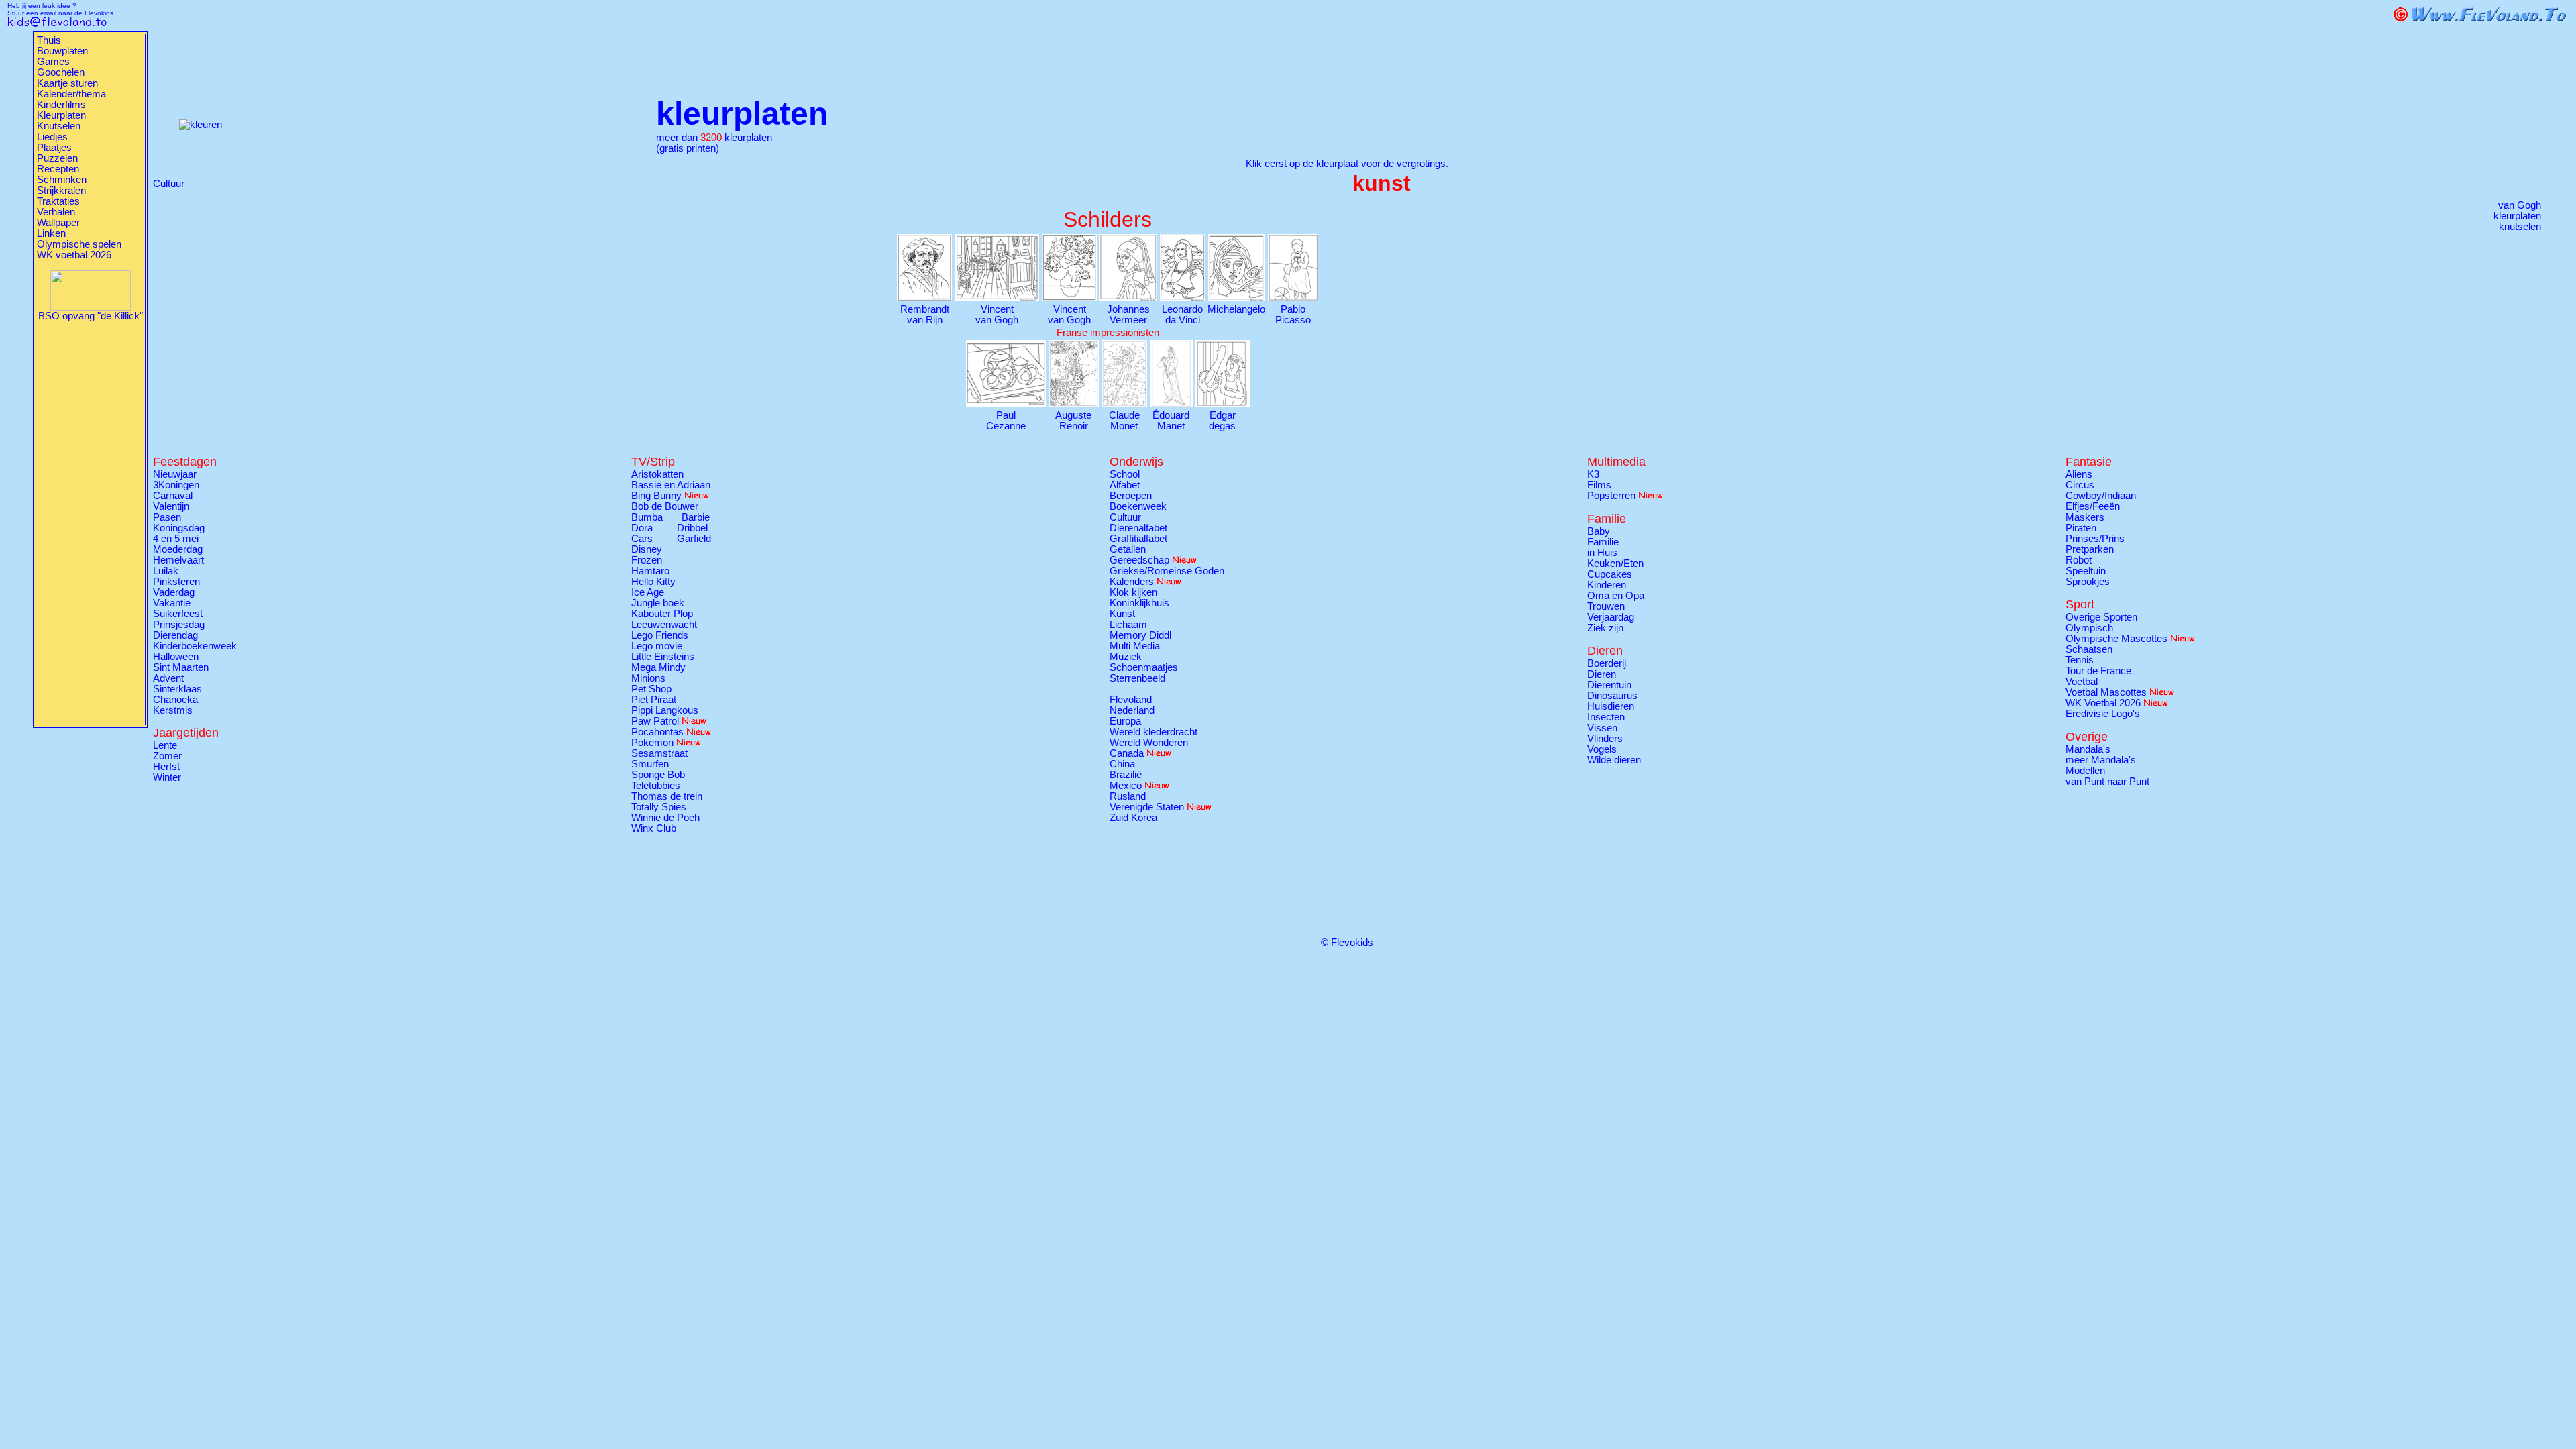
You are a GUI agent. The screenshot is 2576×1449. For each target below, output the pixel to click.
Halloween (176, 657)
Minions (648, 678)
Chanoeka (175, 700)
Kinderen (1607, 585)
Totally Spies (659, 807)
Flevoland (1131, 700)
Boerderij (1607, 663)
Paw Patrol (655, 721)
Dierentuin (1609, 685)
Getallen (1128, 549)
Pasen (167, 517)
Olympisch (2089, 628)
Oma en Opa (1616, 596)
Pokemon (652, 743)
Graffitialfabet (1138, 539)
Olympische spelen (79, 244)
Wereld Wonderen (1149, 743)
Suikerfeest (178, 614)
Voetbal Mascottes (2106, 692)
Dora (642, 528)
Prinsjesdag (179, 625)
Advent (168, 678)
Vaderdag (174, 592)
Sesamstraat (659, 753)
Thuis (49, 40)
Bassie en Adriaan (671, 485)
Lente (165, 745)
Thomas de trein (667, 796)
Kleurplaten (61, 115)
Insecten (1606, 717)
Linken (51, 233)
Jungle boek (658, 603)
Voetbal (2082, 682)
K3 (1593, 474)
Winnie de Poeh (665, 818)
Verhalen (56, 212)
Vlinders (1605, 739)
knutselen (2520, 227)
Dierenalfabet (1138, 528)
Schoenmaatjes (1144, 667)
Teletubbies (656, 786)
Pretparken (2090, 549)
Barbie (696, 517)
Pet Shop (651, 689)
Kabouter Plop (662, 614)
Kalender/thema (71, 94)
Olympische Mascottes (2116, 639)
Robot (2079, 560)
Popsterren (1611, 496)
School (1125, 474)
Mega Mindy (658, 667)
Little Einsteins (663, 657)
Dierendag (175, 635)
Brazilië (1126, 775)
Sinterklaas (177, 689)
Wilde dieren (1614, 760)
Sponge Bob (658, 775)
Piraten (2081, 528)
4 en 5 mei (176, 539)
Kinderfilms (61, 105)
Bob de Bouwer (665, 506)
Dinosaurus (1612, 696)
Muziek (1126, 657)
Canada (1127, 753)
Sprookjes (2088, 582)
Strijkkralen (61, 191)
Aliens (2079, 474)
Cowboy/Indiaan (2101, 496)
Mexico (1126, 786)
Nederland (1132, 710)
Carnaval (173, 496)
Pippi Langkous (665, 710)
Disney (647, 549)
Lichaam (1128, 625)
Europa (1125, 721)
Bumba (647, 517)
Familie (1603, 542)
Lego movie (657, 646)
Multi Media (1135, 646)
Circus (2080, 485)
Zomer (167, 756)
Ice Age (648, 592)
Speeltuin (2086, 571)
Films (1599, 485)
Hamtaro (650, 571)
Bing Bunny (656, 496)
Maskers (2085, 517)
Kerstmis (173, 710)
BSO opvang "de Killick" (91, 316)
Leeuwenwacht (664, 625)
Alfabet (1125, 485)
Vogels (1602, 749)
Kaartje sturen (67, 83)
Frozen (647, 560)
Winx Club (654, 828)
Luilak (166, 571)
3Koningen (176, 485)
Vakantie (172, 603)
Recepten (58, 169)
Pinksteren (176, 582)
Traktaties (58, 201)
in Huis (1602, 553)
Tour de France (2098, 671)
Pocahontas (657, 732)
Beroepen (1131, 496)
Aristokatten (657, 474)
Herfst (166, 767)
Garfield (694, 539)
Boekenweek (1138, 506)
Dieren (1602, 674)
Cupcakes (1610, 574)
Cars (642, 539)
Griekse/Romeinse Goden (1167, 571)
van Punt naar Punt (2107, 782)
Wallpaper (58, 223)
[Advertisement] (91, 523)
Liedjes (52, 137)
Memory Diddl (1140, 635)
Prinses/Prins (2095, 539)
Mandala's (2088, 749)
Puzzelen (57, 158)
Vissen (1602, 728)
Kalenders (1132, 582)
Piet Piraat (654, 700)
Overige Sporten (2101, 617)
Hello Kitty (653, 582)
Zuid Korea (1133, 818)
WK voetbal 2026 (74, 255)
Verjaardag (1611, 617)
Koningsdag (179, 528)
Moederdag (178, 549)
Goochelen (61, 72)
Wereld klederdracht (1153, 732)
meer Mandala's (2101, 760)
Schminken (62, 180)
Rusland (1128, 796)
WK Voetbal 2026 (2103, 703)
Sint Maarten (181, 667)
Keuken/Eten (1615, 563)
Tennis (2080, 660)
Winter (167, 777)
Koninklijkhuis (1139, 603)
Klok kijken (1133, 592)
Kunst (1122, 614)
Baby (1599, 531)
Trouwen (1606, 606)
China (1122, 764)
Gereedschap (1139, 560)
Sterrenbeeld (1137, 678)
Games (53, 62)
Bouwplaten (62, 51)
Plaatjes (54, 148)
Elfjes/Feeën (2093, 506)
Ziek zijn (1605, 628)
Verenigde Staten (1147, 807)
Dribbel (692, 528)
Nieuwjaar (175, 474)
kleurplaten (2517, 216)
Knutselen (59, 126)
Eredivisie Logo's (2103, 714)
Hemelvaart (178, 560)
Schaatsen (2089, 649)
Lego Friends (660, 635)
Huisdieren (1611, 706)
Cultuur (169, 184)
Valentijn (171, 506)
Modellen (2085, 771)
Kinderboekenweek (195, 646)
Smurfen (650, 764)
